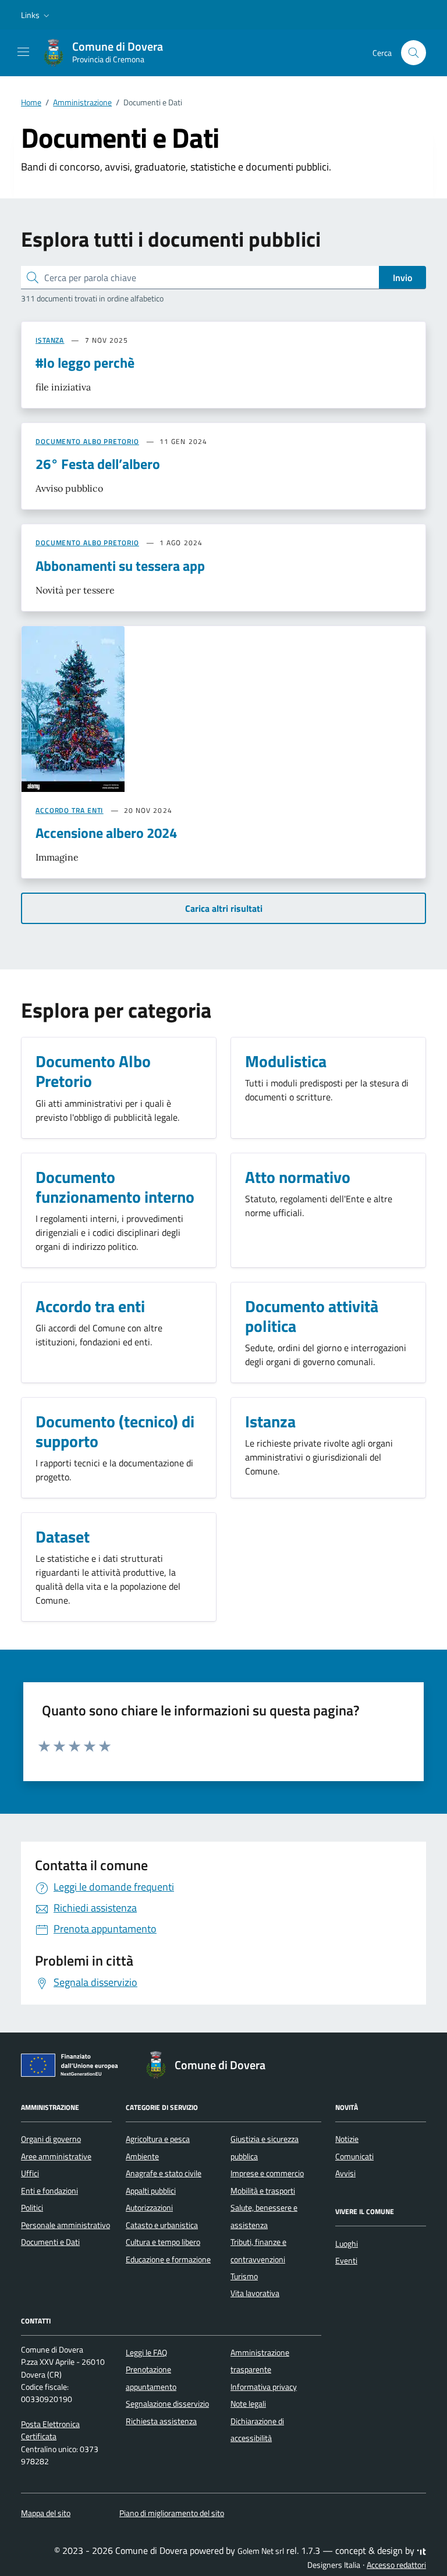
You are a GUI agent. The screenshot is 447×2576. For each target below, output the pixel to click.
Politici (32, 2208)
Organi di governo (51, 2139)
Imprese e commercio (267, 2173)
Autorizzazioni (149, 2208)
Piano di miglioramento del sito (172, 2513)
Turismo (244, 2276)
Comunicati (354, 2156)
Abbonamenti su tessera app (120, 566)
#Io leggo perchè (85, 363)
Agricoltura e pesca (158, 2139)
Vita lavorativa (255, 2293)
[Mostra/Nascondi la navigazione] (23, 52)
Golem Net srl (261, 2551)
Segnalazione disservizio (167, 2404)
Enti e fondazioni (49, 2191)
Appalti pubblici (151, 2191)
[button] (36, 15)
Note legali (248, 2404)
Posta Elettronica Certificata (50, 2430)
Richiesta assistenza (161, 2421)
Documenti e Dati (50, 2242)
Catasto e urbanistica (162, 2225)
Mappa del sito (46, 2513)
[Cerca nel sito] (414, 53)
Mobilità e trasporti (263, 2191)
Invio (402, 278)
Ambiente (142, 2156)
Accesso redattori (396, 2565)
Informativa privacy (264, 2387)
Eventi (346, 2261)
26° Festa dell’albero (98, 464)
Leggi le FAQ (146, 2353)
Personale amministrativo (65, 2225)
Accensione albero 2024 (106, 833)
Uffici (30, 2173)
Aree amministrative (56, 2156)
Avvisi (345, 2173)
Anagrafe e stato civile (164, 2173)
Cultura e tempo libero (163, 2242)
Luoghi (347, 2244)
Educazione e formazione (168, 2259)
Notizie (347, 2139)
